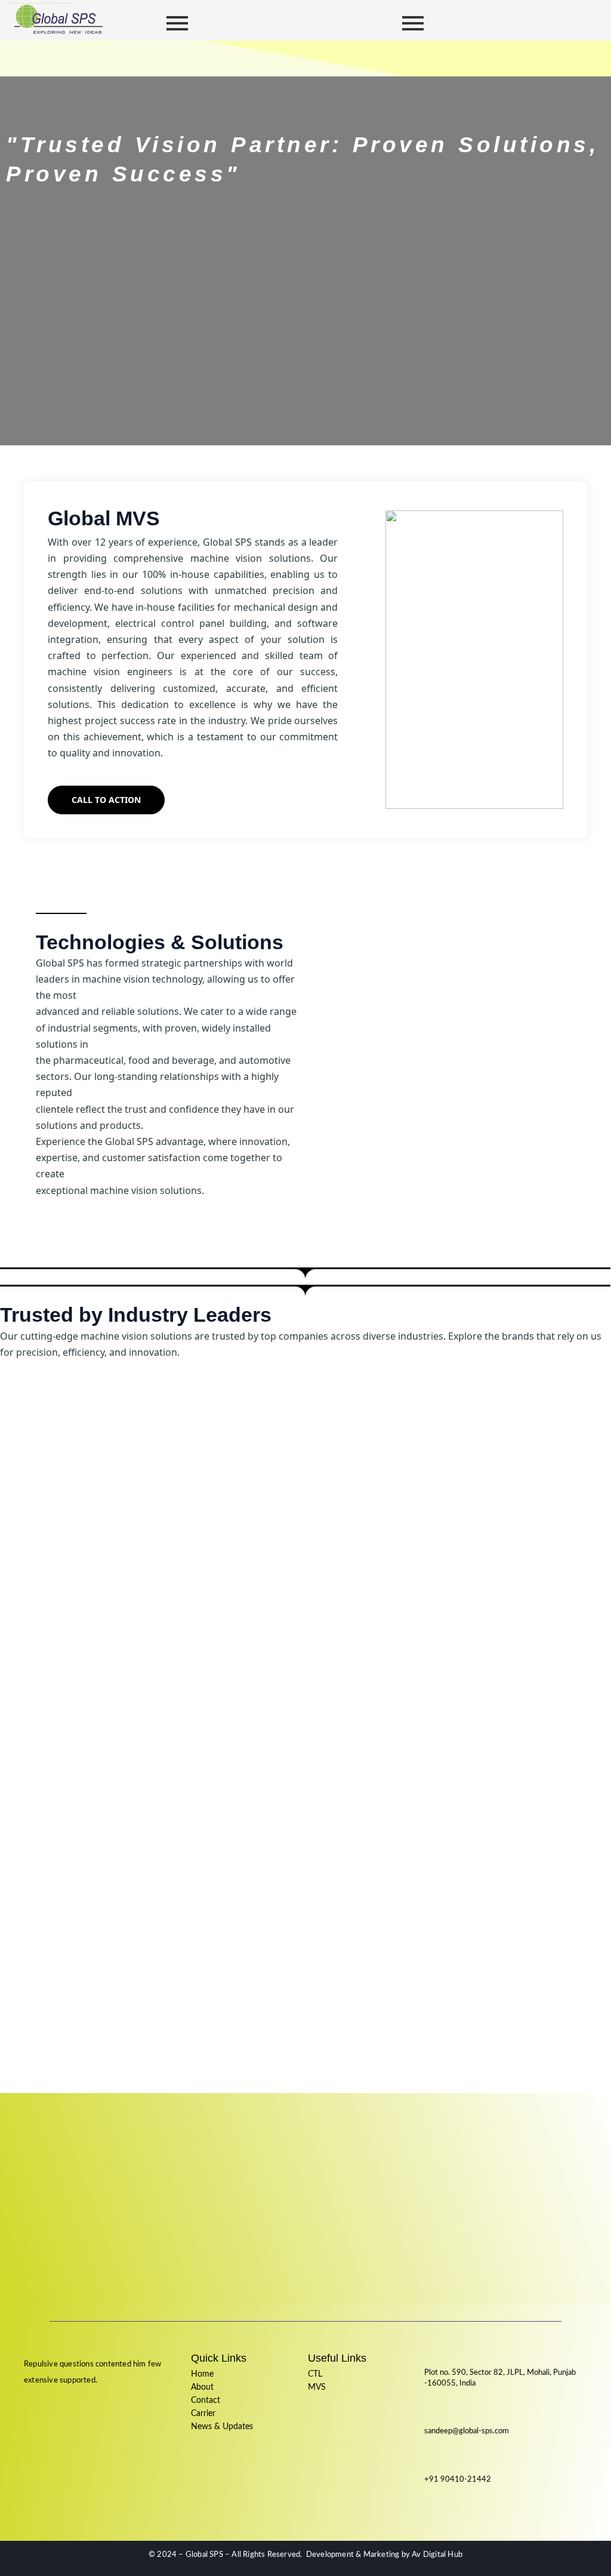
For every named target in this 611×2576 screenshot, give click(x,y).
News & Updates (222, 2427)
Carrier (203, 2414)
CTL (315, 2374)
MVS (317, 2387)
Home (202, 2374)
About (202, 2387)
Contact (206, 2400)
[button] (290, 58)
